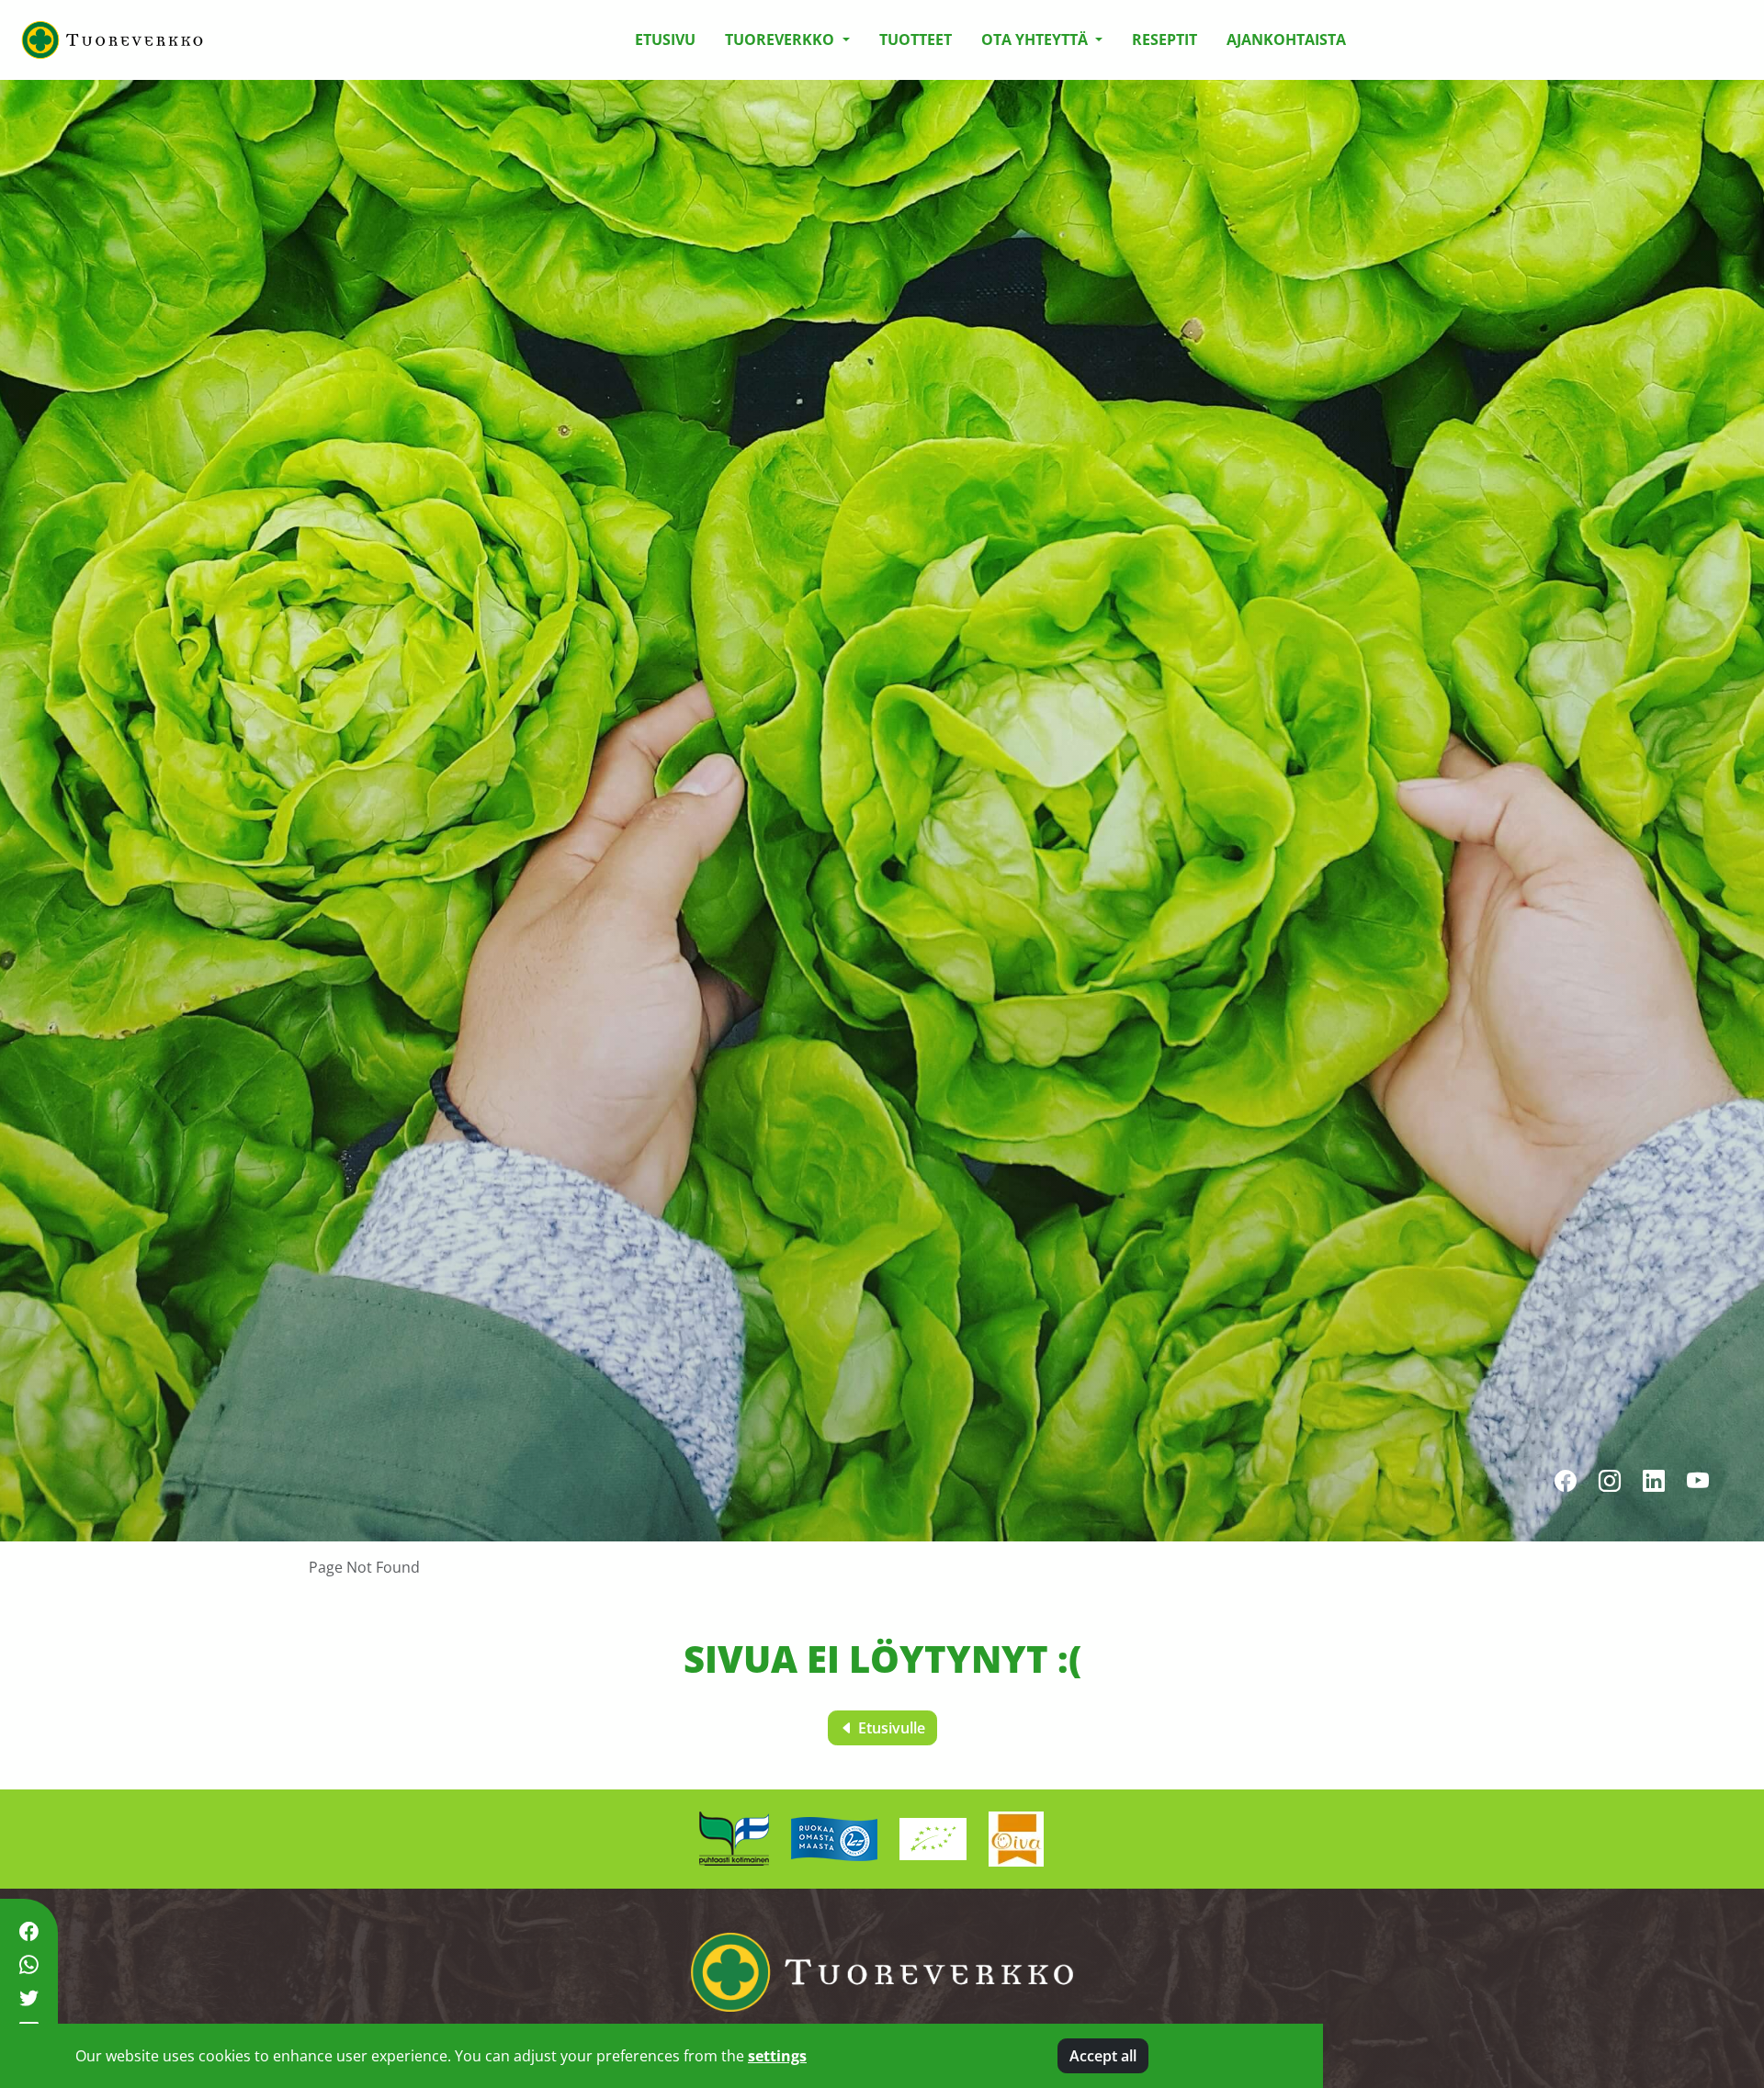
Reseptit (1165, 40)
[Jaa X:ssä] (29, 1998)
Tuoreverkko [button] (781, 40)
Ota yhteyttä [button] (1036, 40)
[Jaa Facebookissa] (29, 1931)
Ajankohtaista (1286, 40)
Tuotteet (916, 40)
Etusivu (665, 40)
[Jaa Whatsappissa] (29, 1965)
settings (777, 2056)
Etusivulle (890, 1728)
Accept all (1103, 2056)
